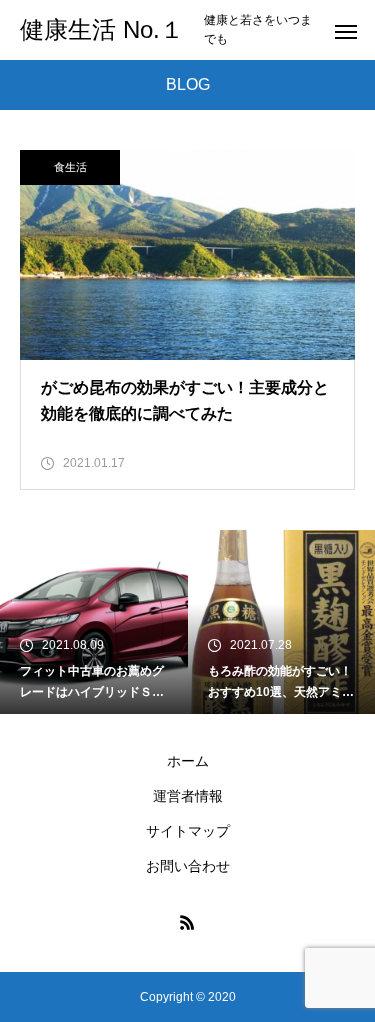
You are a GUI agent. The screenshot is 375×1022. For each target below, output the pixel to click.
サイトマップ (188, 831)
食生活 (70, 167)
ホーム (188, 761)
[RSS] (188, 922)
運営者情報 (188, 796)
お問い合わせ (188, 866)
